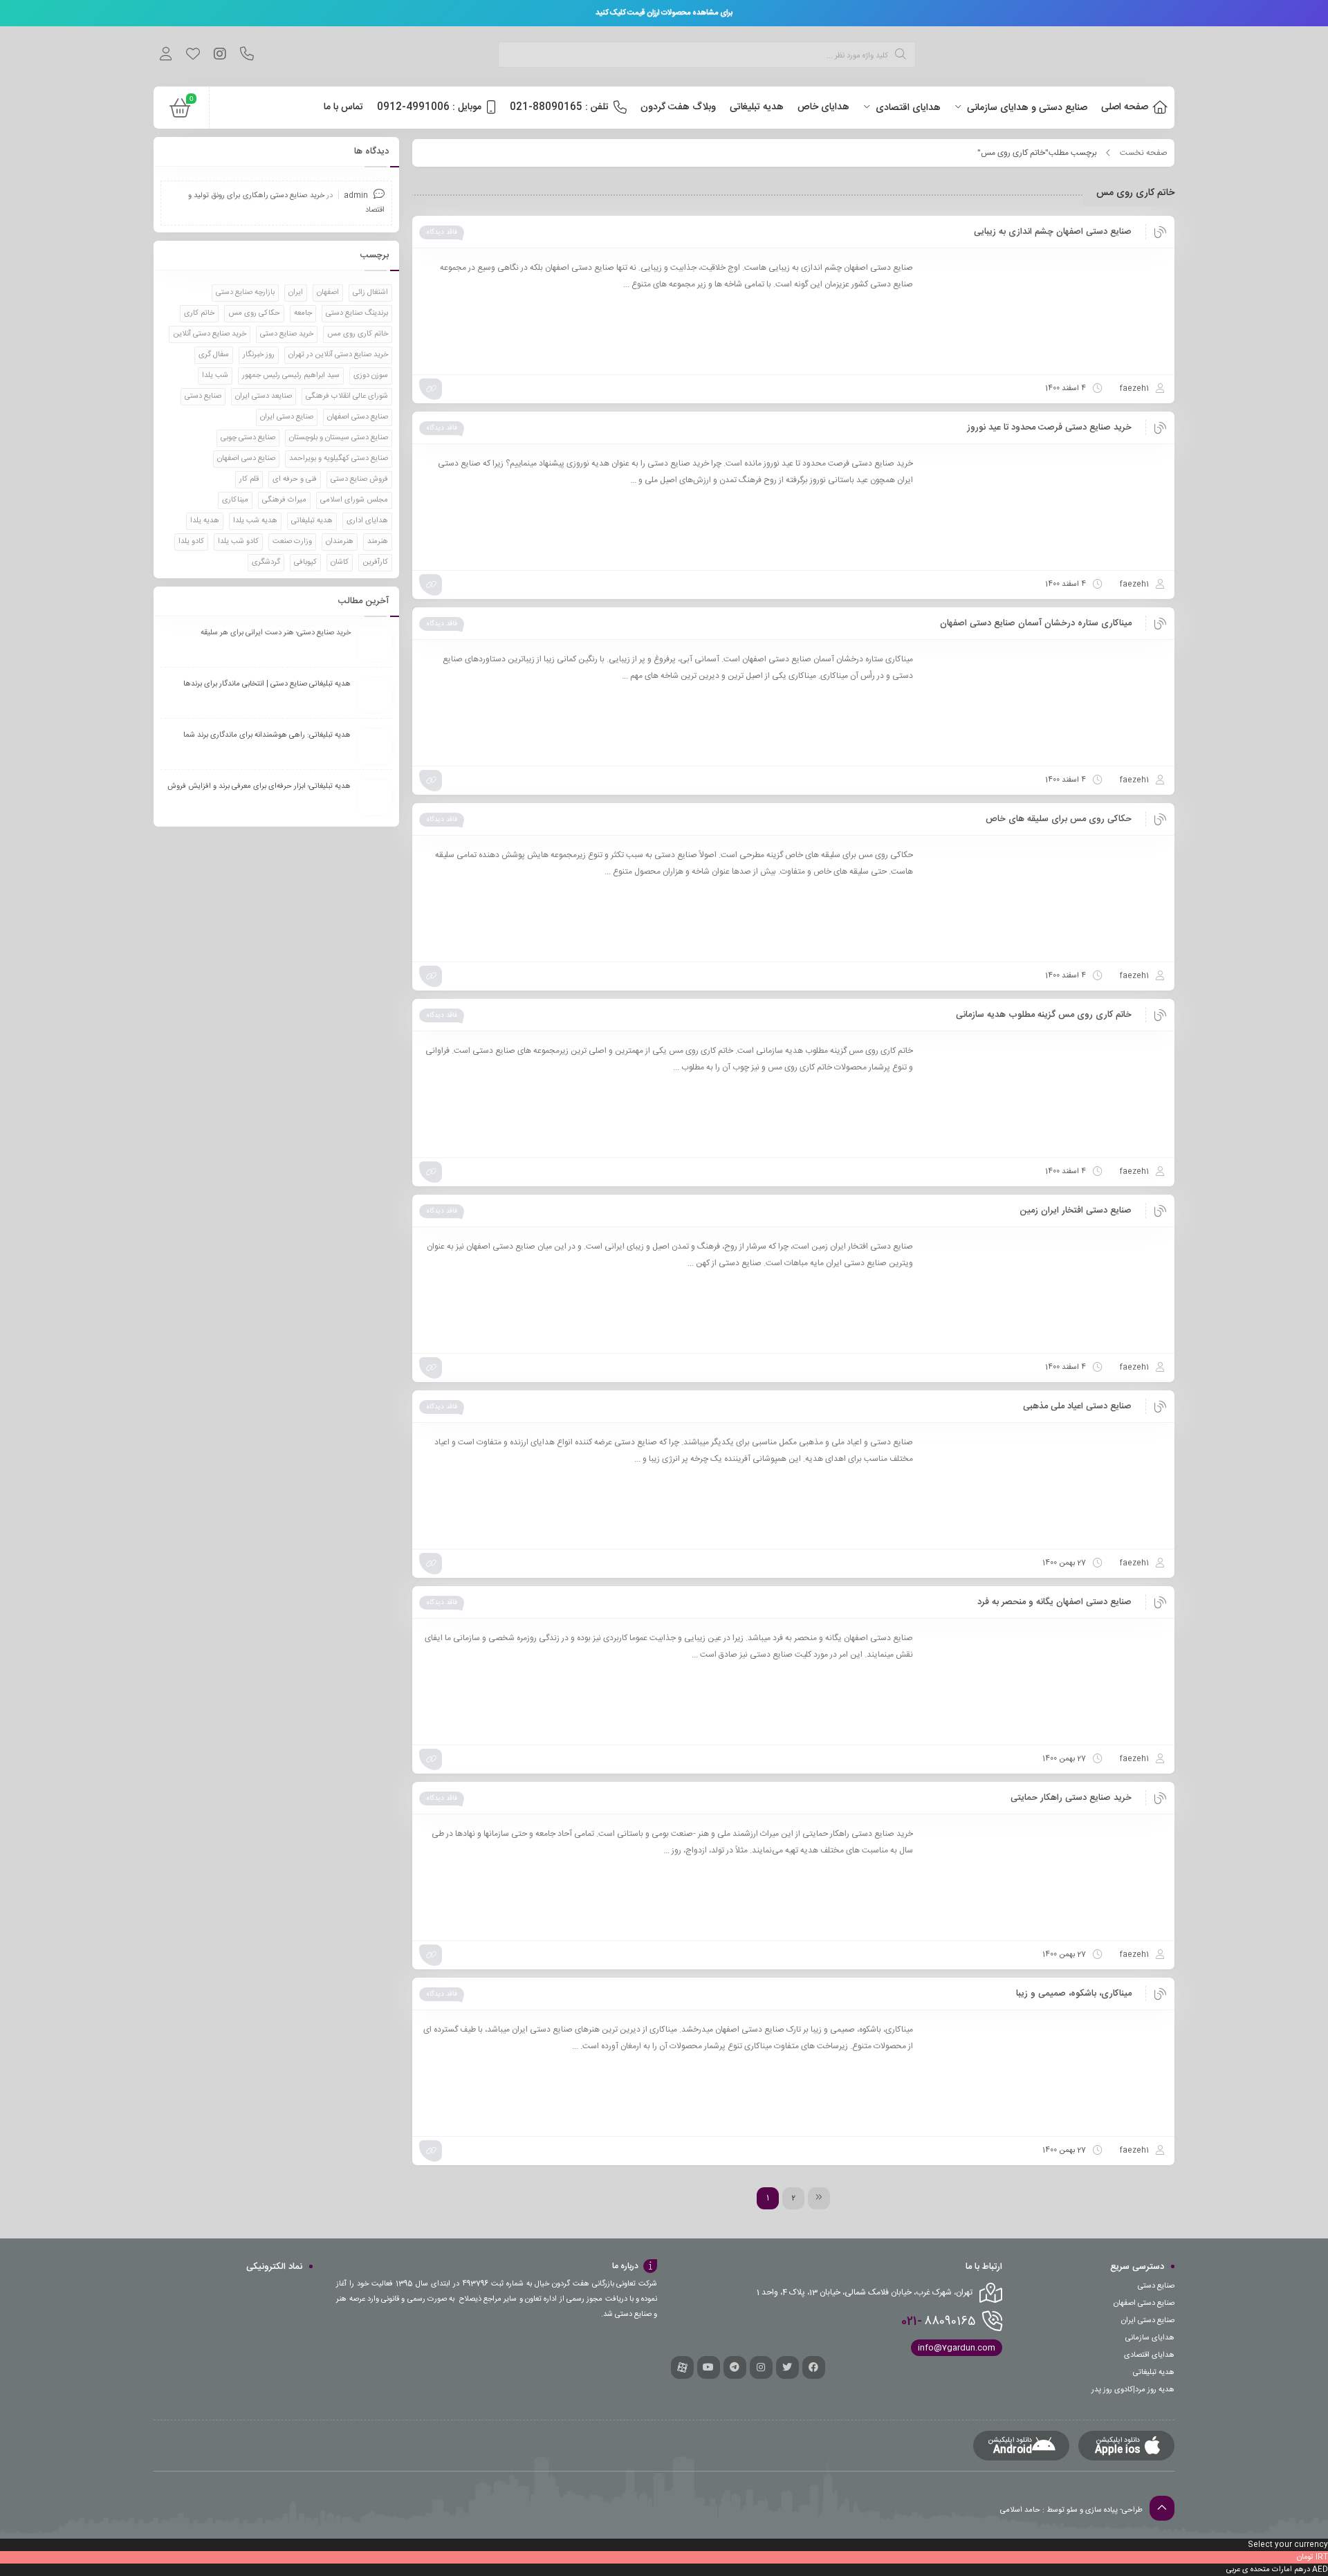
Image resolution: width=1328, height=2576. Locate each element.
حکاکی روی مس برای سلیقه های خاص (1059, 819)
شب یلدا (215, 376)
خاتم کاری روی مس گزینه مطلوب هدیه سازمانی (1044, 1015)
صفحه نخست (1144, 153)
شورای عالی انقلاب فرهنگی (347, 396)
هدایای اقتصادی (1149, 2355)
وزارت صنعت (292, 542)
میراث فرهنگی (284, 500)
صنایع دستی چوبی (248, 438)
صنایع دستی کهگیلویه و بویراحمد (339, 459)
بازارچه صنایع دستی (245, 293)
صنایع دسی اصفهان (246, 459)
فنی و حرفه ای (295, 479)
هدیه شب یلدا (255, 521)
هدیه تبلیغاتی (312, 521)
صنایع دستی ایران (287, 417)
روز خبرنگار (259, 355)
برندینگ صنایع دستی (357, 313)
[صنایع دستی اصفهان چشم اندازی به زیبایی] (1046, 311)
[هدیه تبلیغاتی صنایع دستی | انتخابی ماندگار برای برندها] (375, 695)
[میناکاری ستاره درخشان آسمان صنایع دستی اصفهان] (1046, 703)
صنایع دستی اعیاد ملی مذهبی (1077, 1406)
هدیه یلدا (205, 521)
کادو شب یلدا (238, 542)
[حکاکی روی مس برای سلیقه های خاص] (1046, 899)
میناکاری (235, 500)
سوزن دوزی (371, 376)
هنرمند (378, 542)
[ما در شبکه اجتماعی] (220, 56)
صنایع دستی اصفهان (358, 417)
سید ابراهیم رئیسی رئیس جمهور (291, 376)
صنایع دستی (203, 396)
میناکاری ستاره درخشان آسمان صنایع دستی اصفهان (1036, 623)
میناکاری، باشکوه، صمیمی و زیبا (1074, 1994)
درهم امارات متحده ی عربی (1268, 2570)
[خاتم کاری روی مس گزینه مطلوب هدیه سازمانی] (1046, 1094)
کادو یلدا (191, 542)
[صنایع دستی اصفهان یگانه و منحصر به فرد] (1046, 1682)
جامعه (303, 313)
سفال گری (214, 355)
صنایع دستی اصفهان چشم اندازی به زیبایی (1053, 232)
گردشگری (266, 562)
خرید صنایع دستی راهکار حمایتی (1071, 1798)
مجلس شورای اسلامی (354, 500)
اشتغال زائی (370, 293)
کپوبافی (305, 562)
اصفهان (328, 293)
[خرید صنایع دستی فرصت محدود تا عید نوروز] (1046, 507)
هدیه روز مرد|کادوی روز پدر (1133, 2390)
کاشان (340, 562)
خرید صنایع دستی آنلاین (210, 334)
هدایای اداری (367, 521)
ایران (296, 293)
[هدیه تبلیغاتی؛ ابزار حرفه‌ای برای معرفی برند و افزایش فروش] (375, 798)
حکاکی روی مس (254, 313)
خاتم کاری (199, 313)
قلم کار (249, 479)
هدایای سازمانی (1150, 2338)
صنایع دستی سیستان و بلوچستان (339, 438)
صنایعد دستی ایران (264, 396)
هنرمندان (340, 542)
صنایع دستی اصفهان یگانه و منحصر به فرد (1054, 1602)
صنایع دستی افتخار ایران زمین (1076, 1211)
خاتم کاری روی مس (358, 334)
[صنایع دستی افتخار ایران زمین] (1046, 1290)
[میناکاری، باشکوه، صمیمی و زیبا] (1046, 2073)
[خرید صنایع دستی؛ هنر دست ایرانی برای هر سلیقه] (375, 644)
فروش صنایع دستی (359, 479)
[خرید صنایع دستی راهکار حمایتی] (1046, 1877)
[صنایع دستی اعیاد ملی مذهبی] (1046, 1486)
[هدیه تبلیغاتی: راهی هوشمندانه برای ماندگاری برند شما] (375, 746)
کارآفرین (375, 562)
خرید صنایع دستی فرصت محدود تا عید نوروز (1049, 427)
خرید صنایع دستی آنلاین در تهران (338, 355)
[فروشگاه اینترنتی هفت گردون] (1071, 56)
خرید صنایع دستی (287, 334)
